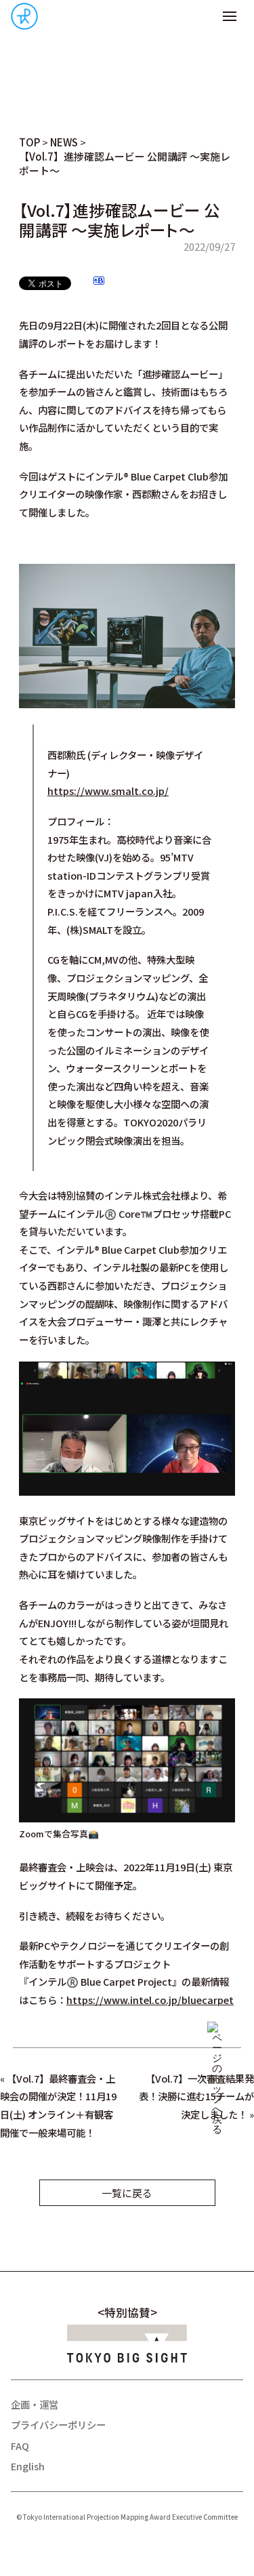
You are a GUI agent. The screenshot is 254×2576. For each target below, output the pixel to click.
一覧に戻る (127, 2193)
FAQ (20, 2446)
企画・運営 (35, 2404)
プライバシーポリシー (58, 2425)
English (28, 2466)
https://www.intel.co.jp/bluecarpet (150, 2000)
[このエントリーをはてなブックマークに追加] (99, 282)
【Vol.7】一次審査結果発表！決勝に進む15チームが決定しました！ (196, 2096)
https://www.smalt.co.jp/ (108, 791)
